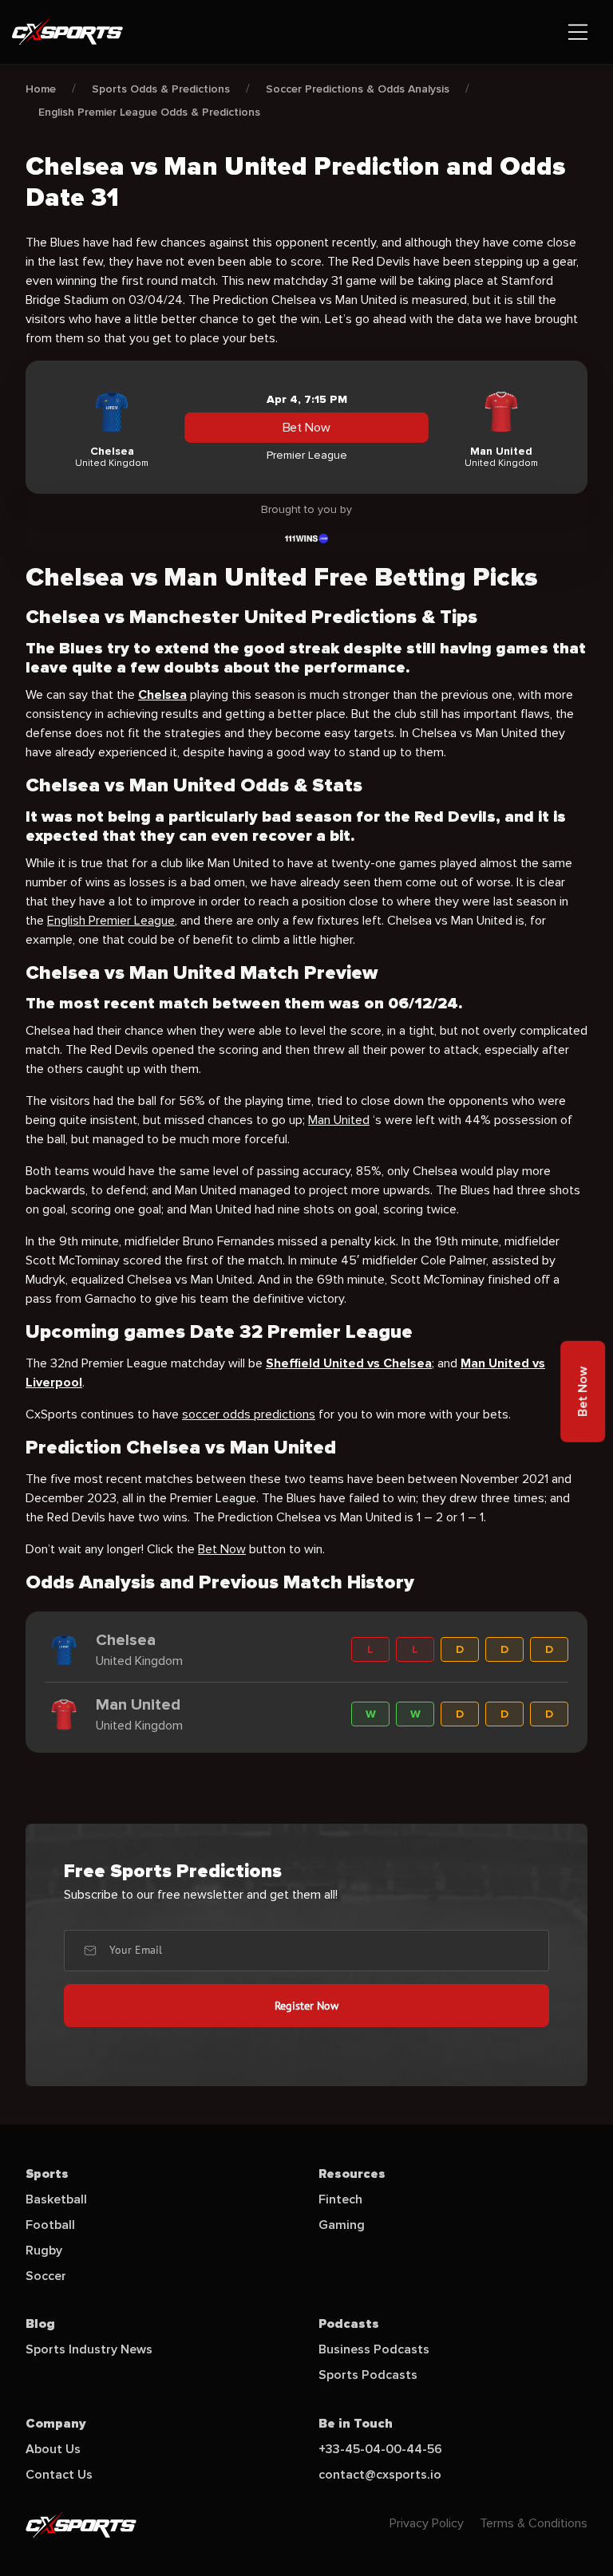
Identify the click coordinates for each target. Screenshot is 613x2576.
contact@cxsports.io (380, 2475)
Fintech (340, 2199)
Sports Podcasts (368, 2375)
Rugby (44, 2251)
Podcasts (349, 2324)
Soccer (46, 2276)
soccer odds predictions (249, 1414)
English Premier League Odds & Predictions (149, 112)
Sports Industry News (89, 2349)
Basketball (56, 2199)
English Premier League (111, 921)
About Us (53, 2449)
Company (56, 2424)
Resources (352, 2174)
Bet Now (306, 428)
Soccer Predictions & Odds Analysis (358, 89)
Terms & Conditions (534, 2523)
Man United (339, 1120)
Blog (40, 2324)
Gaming (342, 2225)
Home (41, 89)
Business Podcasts (374, 2349)
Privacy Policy (427, 2523)
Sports (47, 2174)
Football (50, 2225)
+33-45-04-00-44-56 (380, 2449)
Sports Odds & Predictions (161, 89)
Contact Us (59, 2475)
